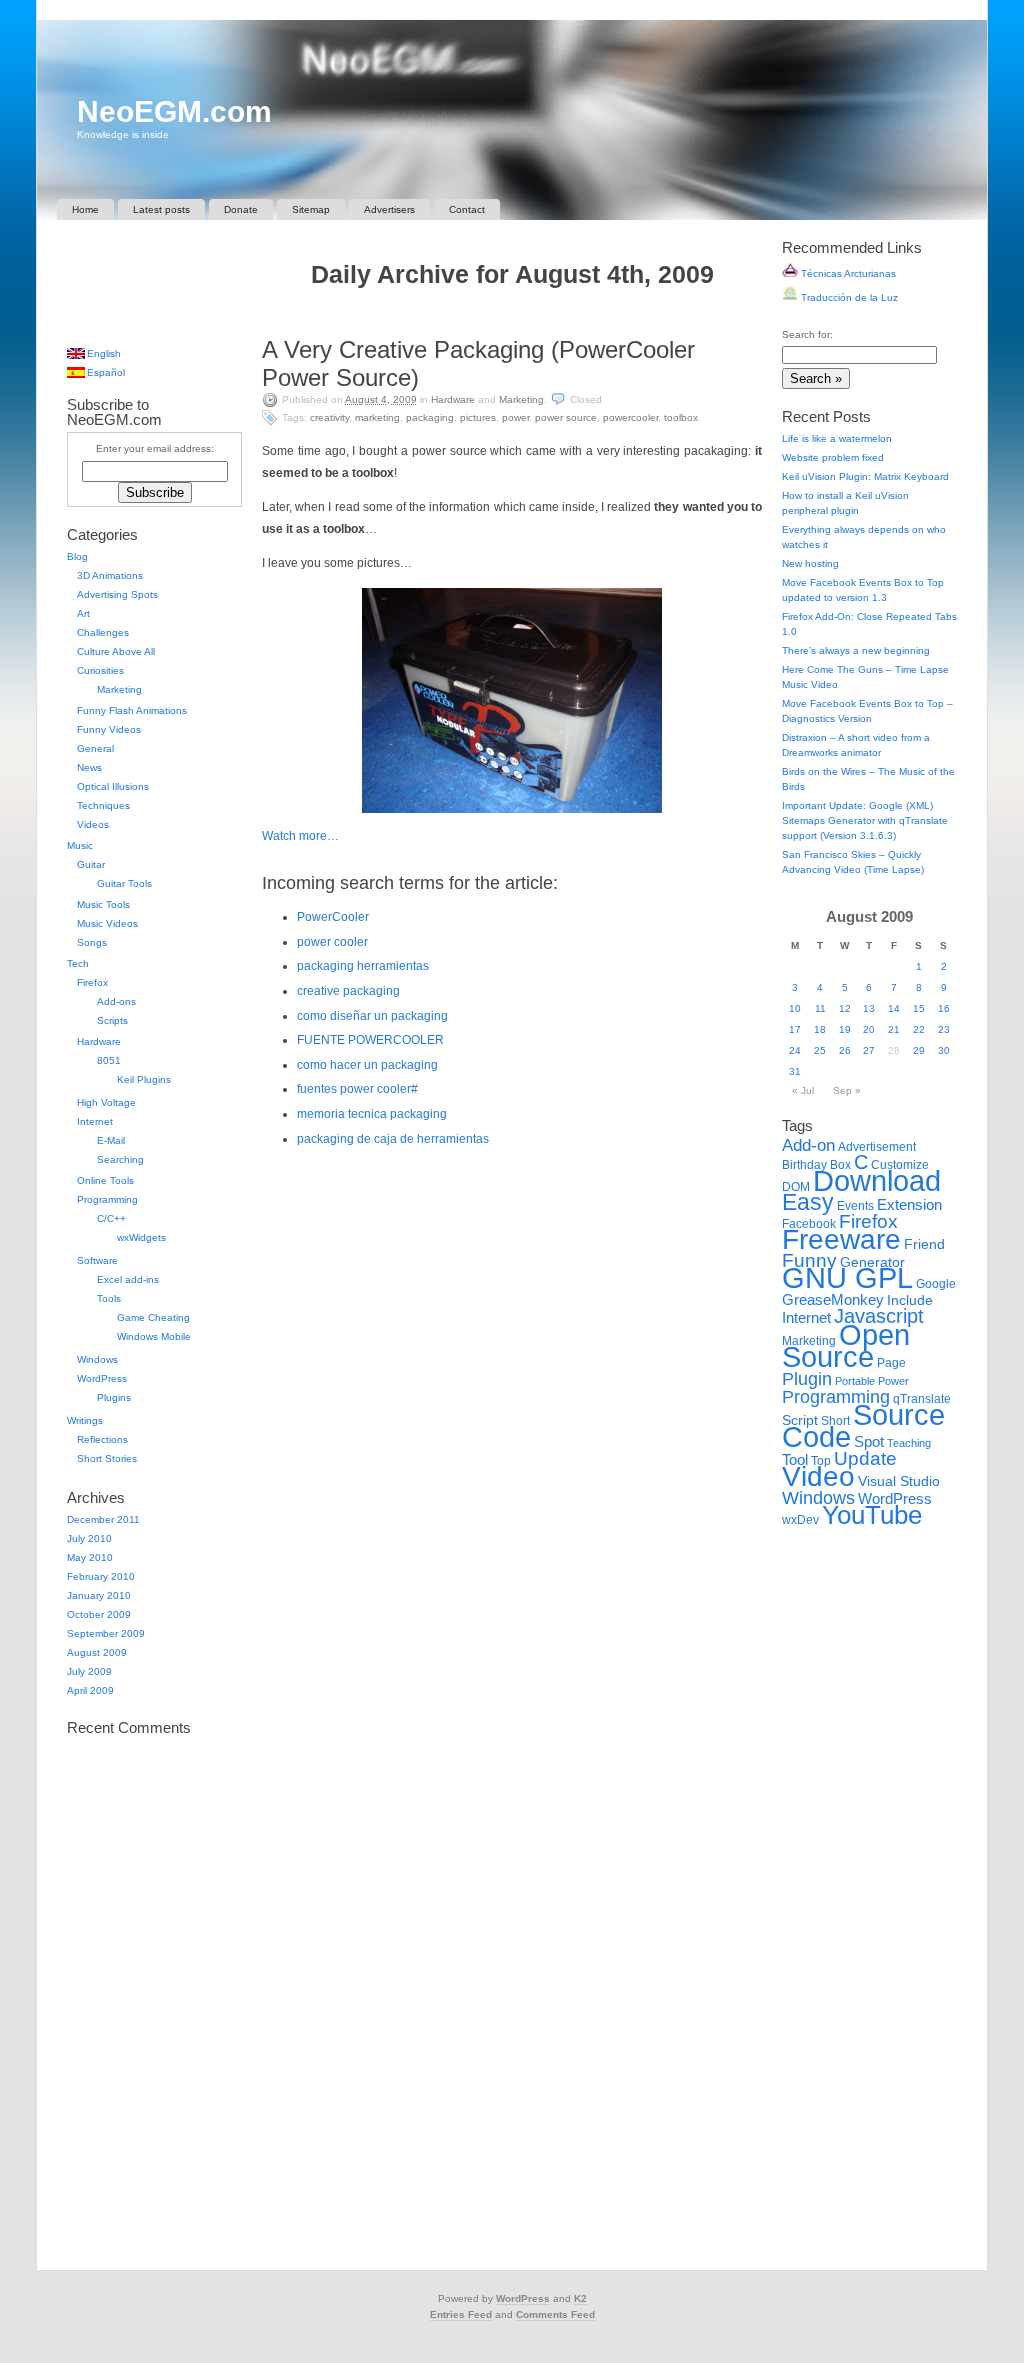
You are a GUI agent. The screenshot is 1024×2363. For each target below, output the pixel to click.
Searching (120, 1159)
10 (795, 1008)
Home (85, 209)
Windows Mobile (154, 1336)
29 (919, 1050)
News (89, 767)
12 (845, 1008)
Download (877, 1180)
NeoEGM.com (174, 111)
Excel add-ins (128, 1279)
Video (818, 1476)
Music (80, 845)
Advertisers (389, 209)
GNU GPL (847, 1278)
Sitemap (311, 209)
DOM (796, 1187)
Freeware (841, 1239)
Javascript (879, 1316)
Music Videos (107, 923)
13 (869, 1008)
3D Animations (110, 575)
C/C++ (111, 1218)
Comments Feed (555, 2314)
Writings (85, 1420)
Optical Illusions (113, 786)
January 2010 (99, 1595)
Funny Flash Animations (132, 710)
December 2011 (103, 1519)
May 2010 (90, 1557)
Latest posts (161, 209)
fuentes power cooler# (357, 1089)
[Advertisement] (512, 316)
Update (865, 1458)
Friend (924, 1244)
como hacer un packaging (367, 1065)
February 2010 (101, 1576)
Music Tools (103, 904)
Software (97, 1260)
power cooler (332, 942)
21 (894, 1029)
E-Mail (111, 1140)
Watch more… (300, 836)
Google (936, 1284)
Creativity (329, 417)
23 (944, 1029)
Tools (109, 1298)
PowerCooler (630, 417)
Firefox (92, 982)
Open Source (846, 1345)
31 (795, 1071)
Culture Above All (116, 651)
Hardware (453, 399)
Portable (855, 1381)
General (95, 748)
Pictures (478, 417)
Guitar (91, 864)
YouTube (872, 1515)
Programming (107, 1199)
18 (820, 1029)
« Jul (803, 1090)
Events (855, 1206)
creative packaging (348, 991)
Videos (93, 824)
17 (795, 1029)
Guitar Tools (124, 883)
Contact (467, 209)
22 (919, 1029)
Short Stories (107, 1458)
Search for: (807, 334)
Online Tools (105, 1180)
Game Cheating (153, 1317)
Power (515, 417)
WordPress (102, 1378)
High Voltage (106, 1102)
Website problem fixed (833, 457)
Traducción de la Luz (848, 297)
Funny (809, 1260)
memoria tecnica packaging (372, 1114)
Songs (92, 942)
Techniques (103, 805)
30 (944, 1050)
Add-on (808, 1145)
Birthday (804, 1165)
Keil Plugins (144, 1079)
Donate (241, 209)
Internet (95, 1121)
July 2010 (89, 1538)
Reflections (102, 1439)
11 (820, 1008)
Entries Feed (461, 2314)
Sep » (847, 1090)
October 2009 (99, 1614)
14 (894, 1008)
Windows (97, 1359)
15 (919, 1008)
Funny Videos (109, 729)
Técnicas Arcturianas (847, 273)
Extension (909, 1204)
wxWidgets (141, 1237)
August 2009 (97, 1652)
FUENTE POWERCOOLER (370, 1040)
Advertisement (877, 1147)
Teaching (909, 1443)
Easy (808, 1202)
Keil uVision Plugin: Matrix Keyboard (865, 476)
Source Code (863, 1425)
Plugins (114, 1397)
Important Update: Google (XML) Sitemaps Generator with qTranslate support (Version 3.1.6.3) (865, 820)
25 (820, 1050)
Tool (795, 1459)
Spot (869, 1441)
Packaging (430, 417)
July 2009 (89, 1671)
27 (869, 1050)
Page (891, 1363)
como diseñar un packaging (372, 1016)
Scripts (112, 1020)
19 (845, 1029)
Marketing (521, 399)
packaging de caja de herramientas (393, 1139)
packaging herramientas (363, 966)
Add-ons (116, 1001)
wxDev (800, 1520)
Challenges (103, 632)
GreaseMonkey (833, 1299)
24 (795, 1050)
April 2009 (90, 1690)
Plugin (807, 1378)
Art (83, 613)
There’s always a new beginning (856, 650)
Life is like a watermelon (837, 438)
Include (910, 1300)
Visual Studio (899, 1481)
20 (869, 1029)
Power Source (566, 417)
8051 (109, 1060)
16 (944, 1008)
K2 (580, 2298)
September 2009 (106, 1633)
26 (845, 1050)
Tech (78, 963)
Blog (77, 556)
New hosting (810, 563)
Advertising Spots (117, 594)
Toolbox (681, 417)
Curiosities (100, 670)
